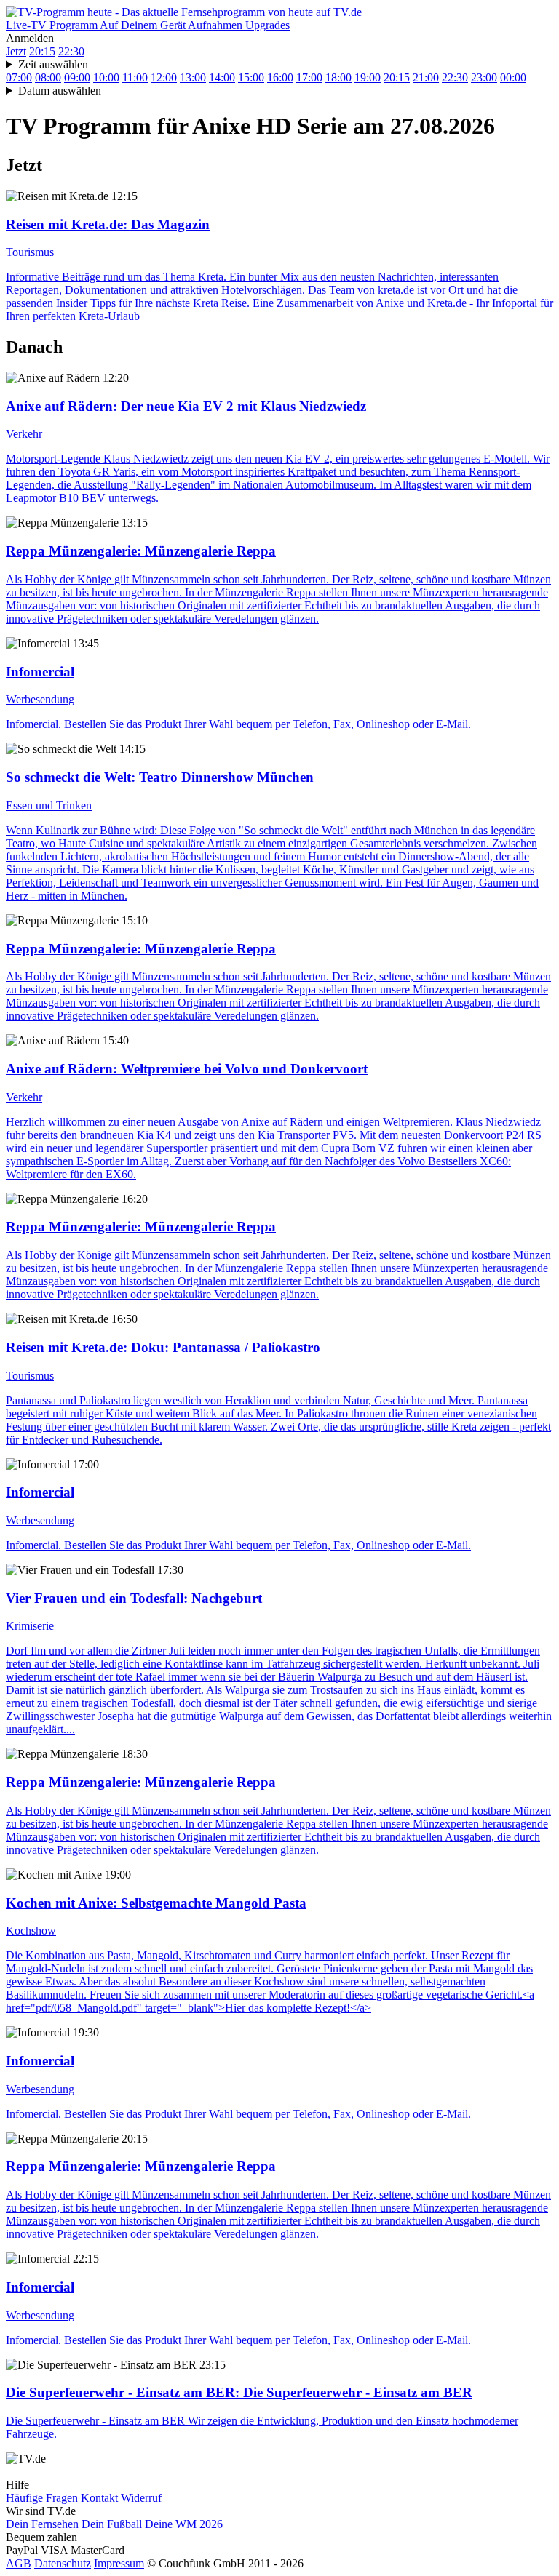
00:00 (513, 77)
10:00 (106, 77)
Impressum (119, 2563)
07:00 (19, 77)
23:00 (484, 77)
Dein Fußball (112, 2524)
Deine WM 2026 (184, 2524)
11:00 (135, 77)
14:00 (222, 77)
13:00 (193, 77)
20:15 (42, 51)
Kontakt (99, 2498)
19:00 (368, 77)
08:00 (48, 77)
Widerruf (141, 2498)
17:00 (309, 77)
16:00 (280, 77)
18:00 (338, 77)
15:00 (251, 77)
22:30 (71, 51)
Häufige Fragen (42, 2498)
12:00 (164, 77)
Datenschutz (63, 2563)
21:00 (426, 77)
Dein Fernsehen (42, 2524)
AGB (19, 2563)
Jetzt (16, 51)
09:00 (77, 77)
